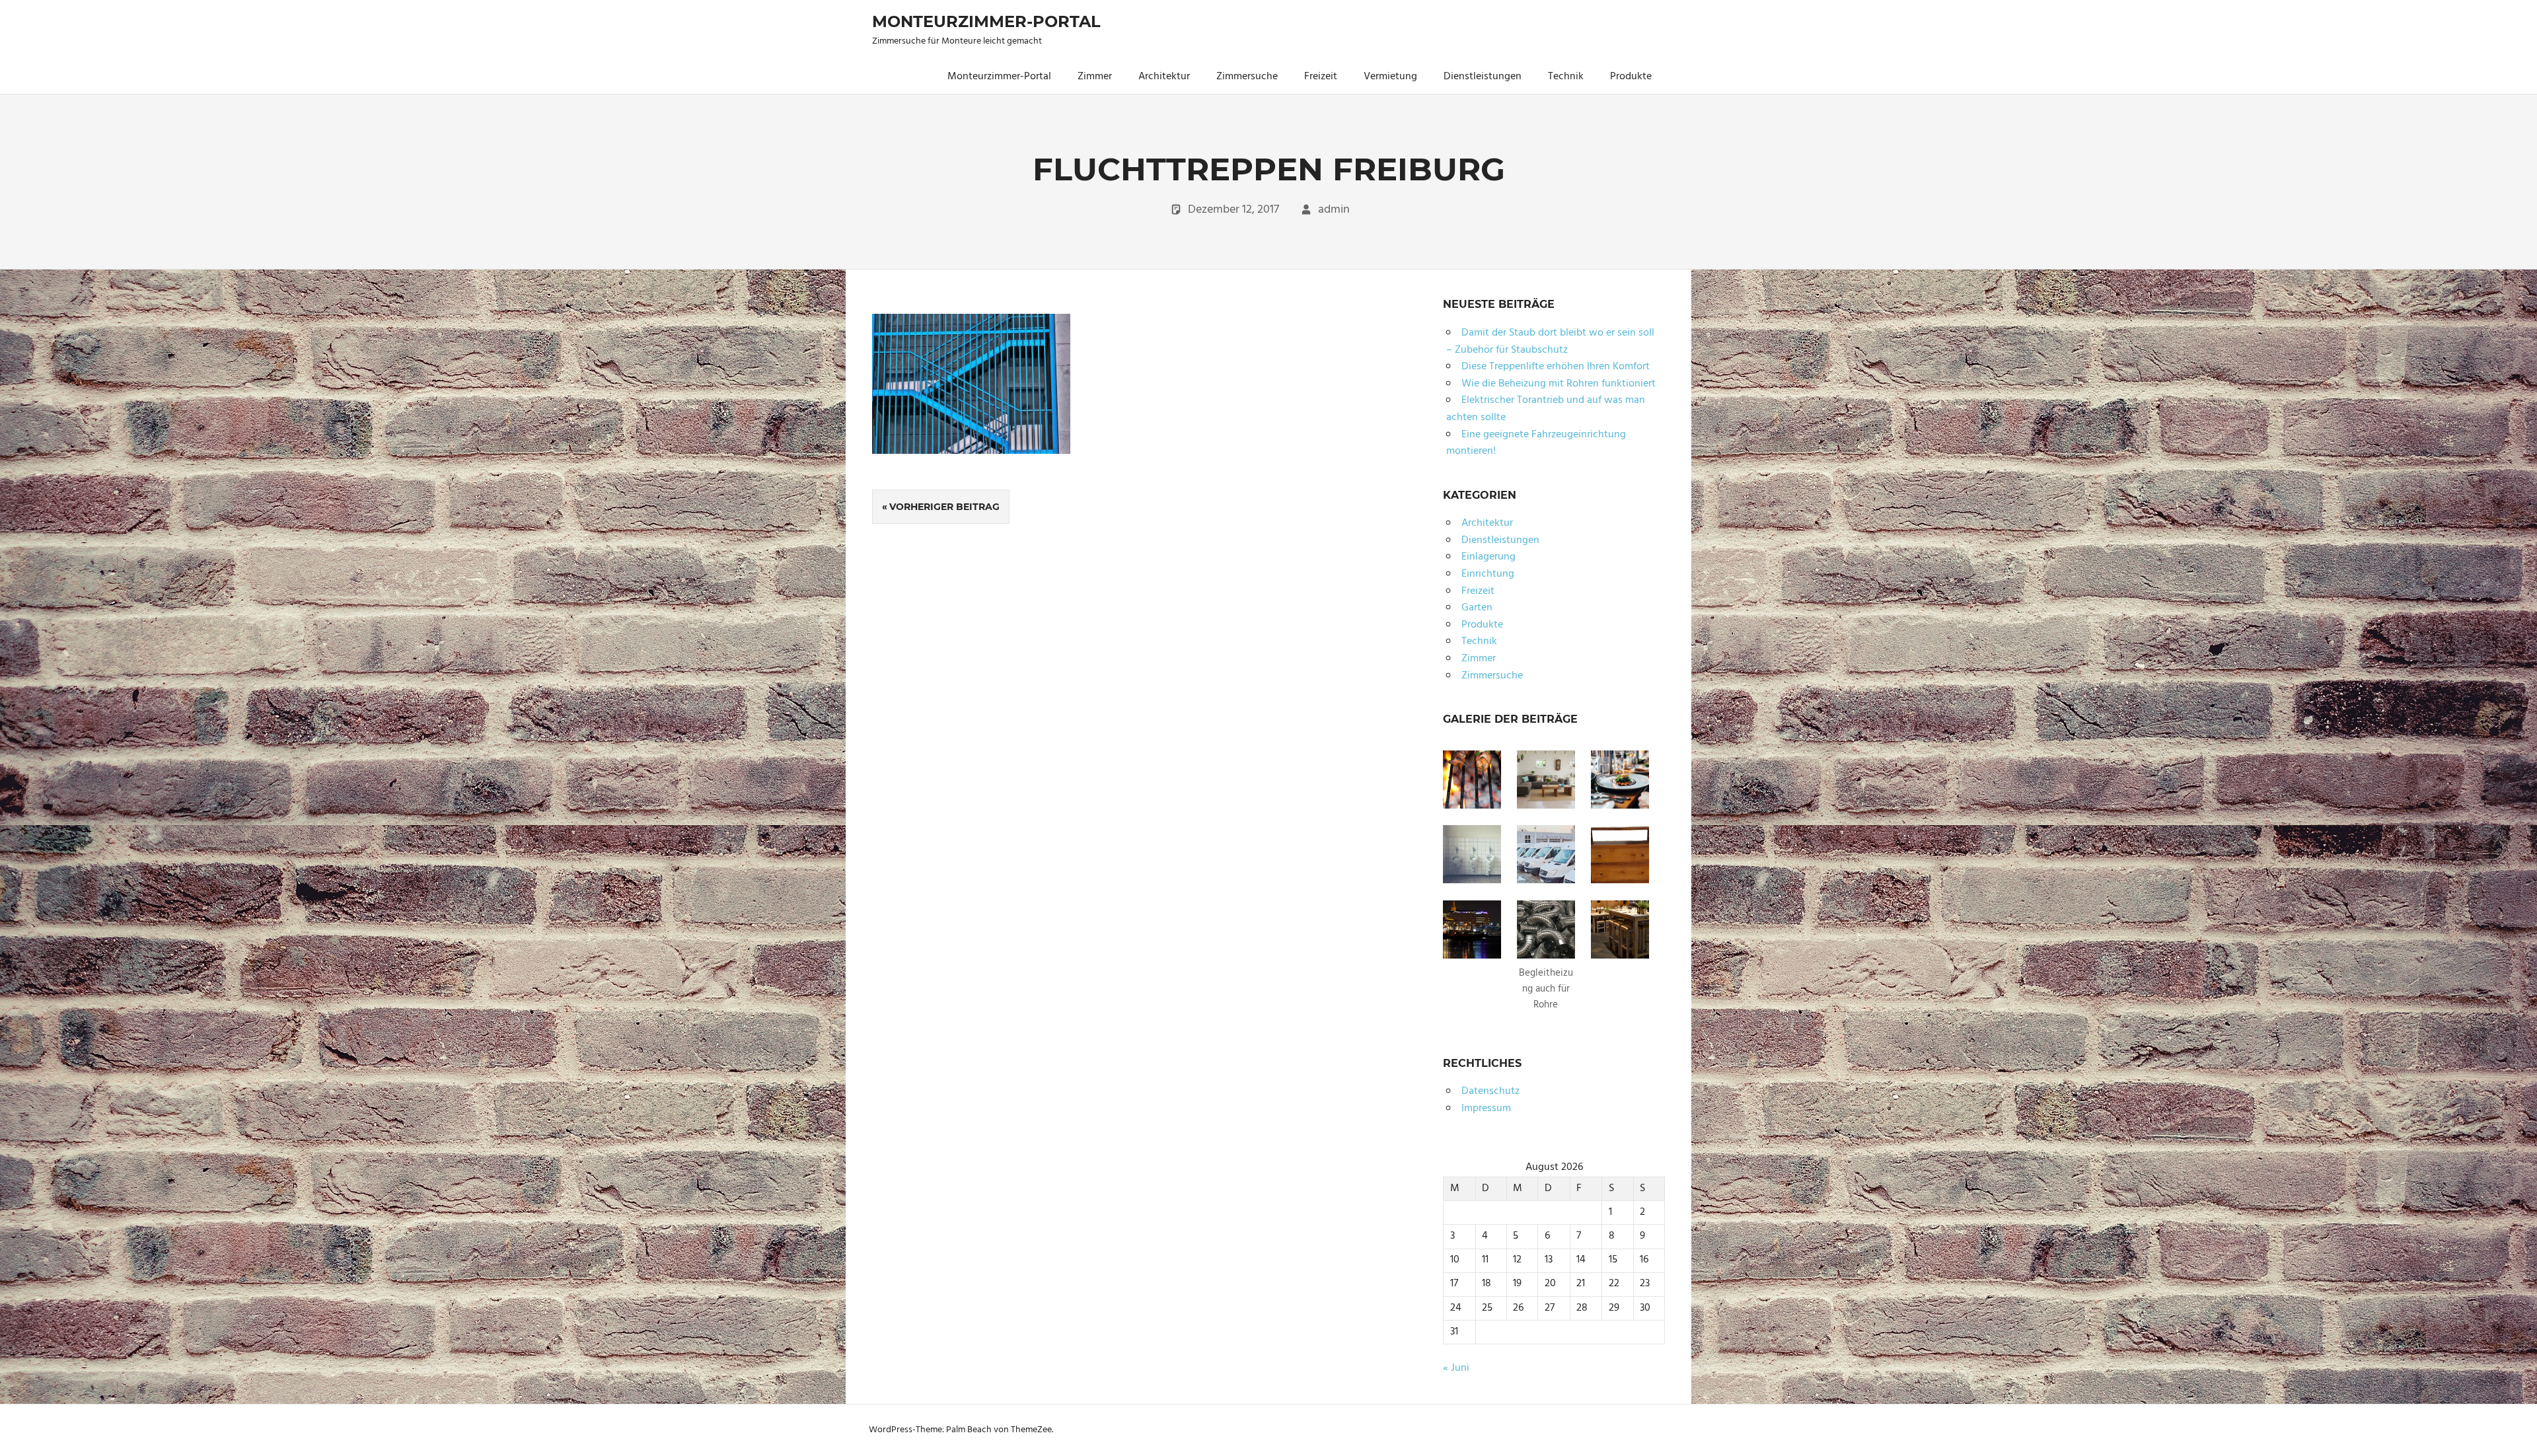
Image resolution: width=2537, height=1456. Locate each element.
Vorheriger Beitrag (944, 507)
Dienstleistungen (1483, 77)
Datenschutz (1490, 1091)
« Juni (1456, 1368)
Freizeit (1321, 77)
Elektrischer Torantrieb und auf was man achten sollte (1546, 409)
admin (1334, 210)
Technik (1566, 77)
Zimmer (1095, 77)
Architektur (1164, 77)
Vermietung (1390, 77)
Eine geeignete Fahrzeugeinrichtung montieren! (1536, 443)
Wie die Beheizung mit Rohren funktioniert (1559, 384)
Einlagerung (1489, 557)
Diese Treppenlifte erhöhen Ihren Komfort (1556, 367)
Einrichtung (1488, 574)
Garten (1477, 608)
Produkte (1631, 77)
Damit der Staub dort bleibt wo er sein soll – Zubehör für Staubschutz (1550, 342)
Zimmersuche (1247, 77)
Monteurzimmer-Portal (986, 21)
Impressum (1486, 1109)
